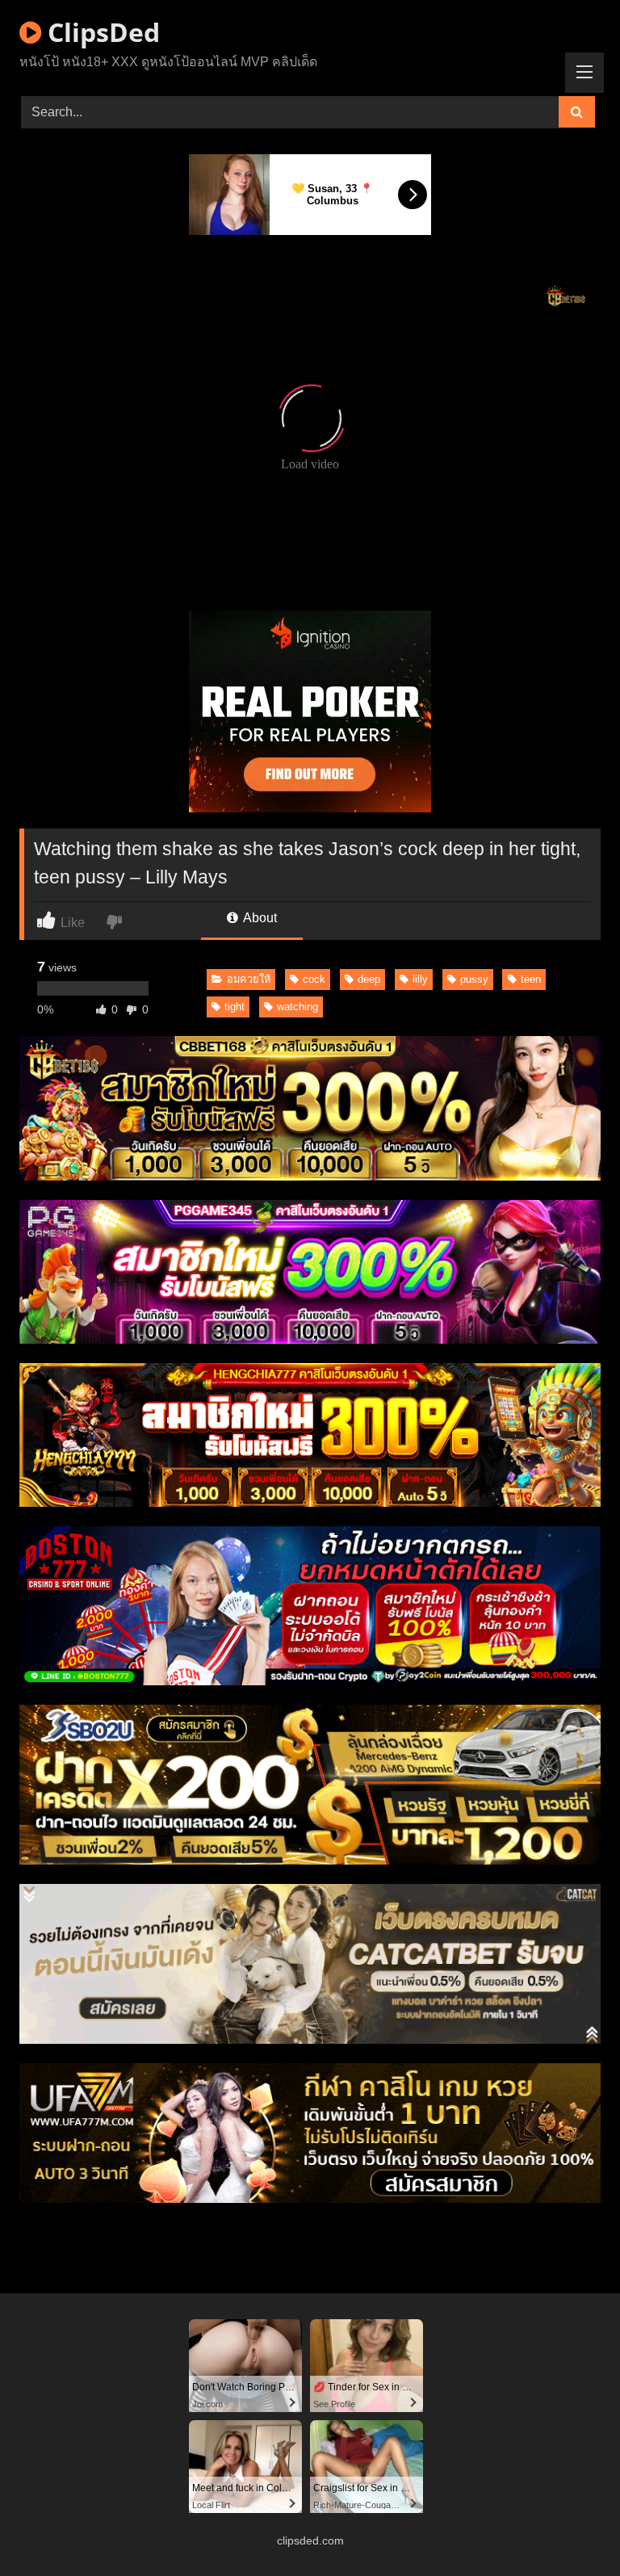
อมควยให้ (249, 979)
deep (369, 979)
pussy (474, 979)
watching (297, 1007)
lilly (420, 979)
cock (314, 979)
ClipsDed (101, 32)
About (259, 918)
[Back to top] (570, 2528)
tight (235, 1007)
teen (531, 979)
